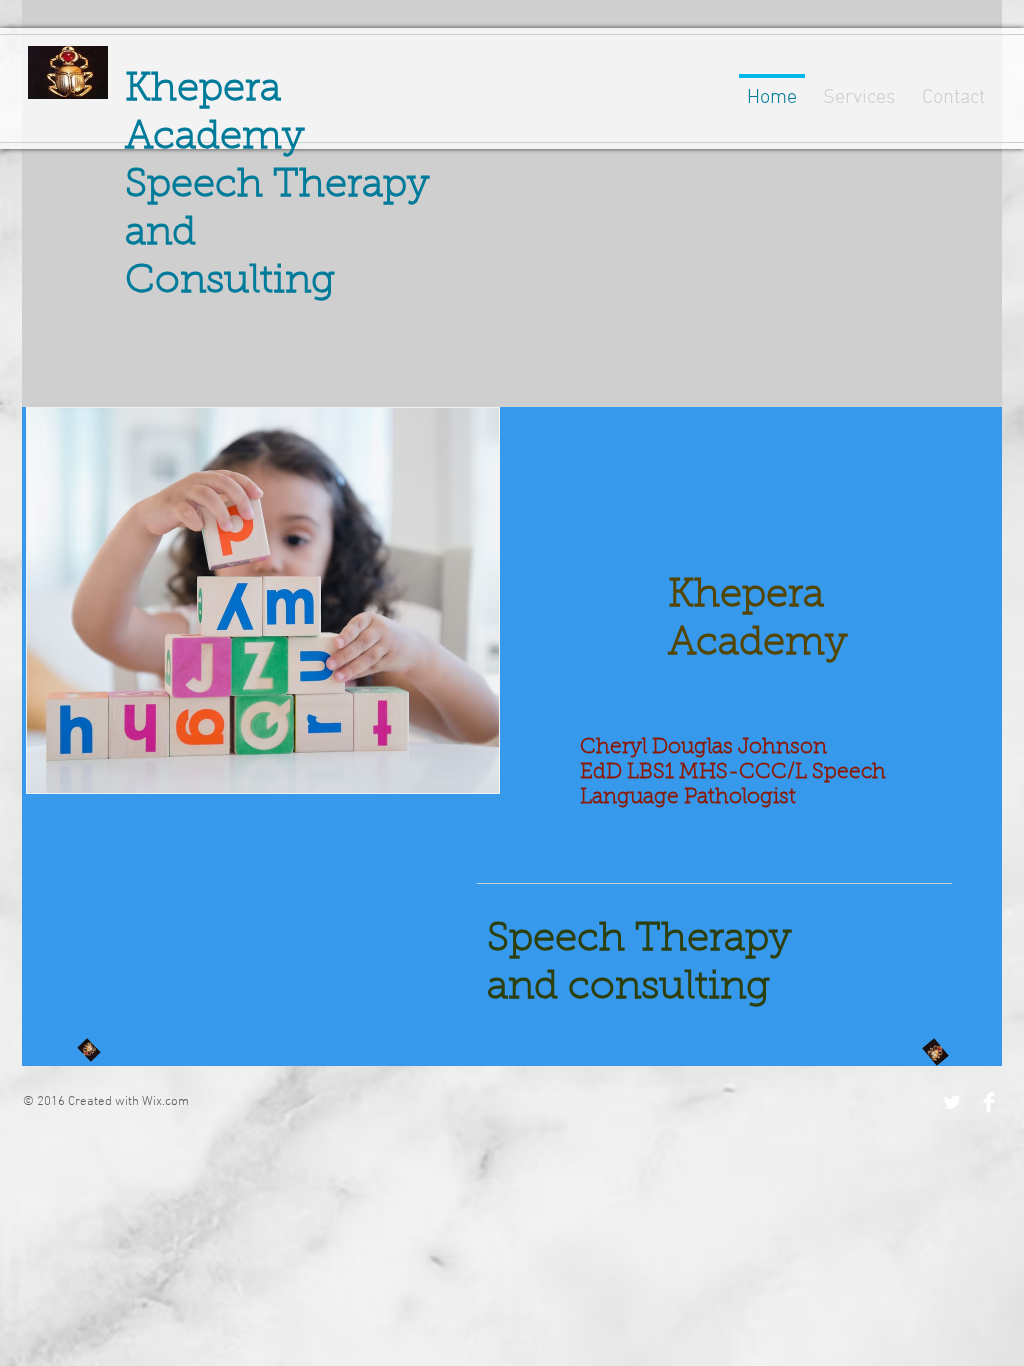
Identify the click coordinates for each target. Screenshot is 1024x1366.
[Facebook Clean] (989, 1102)
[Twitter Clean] (952, 1102)
